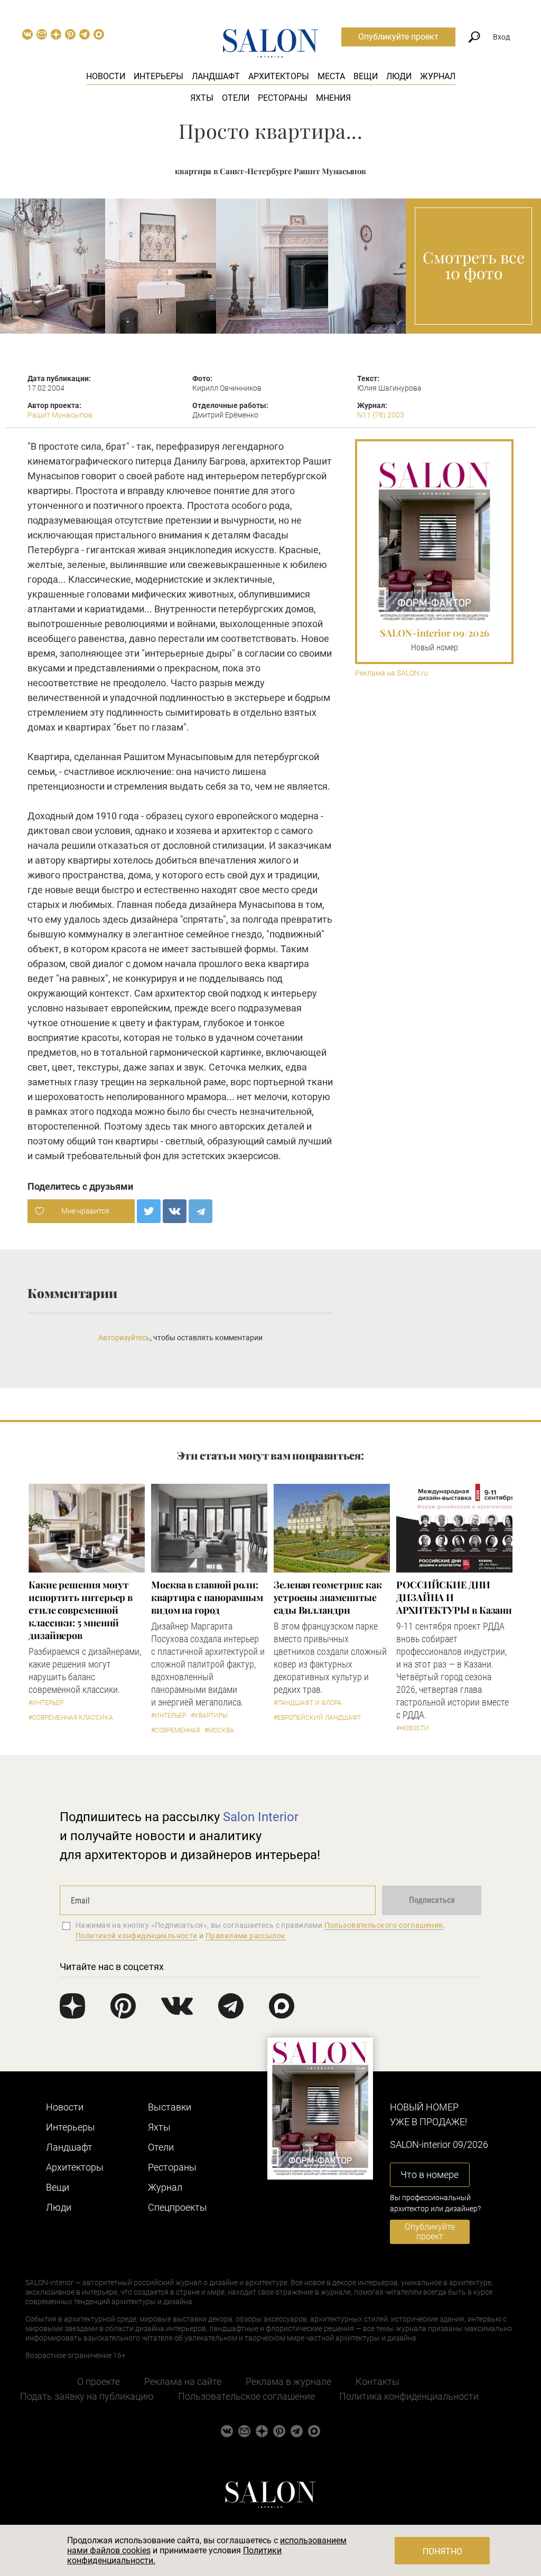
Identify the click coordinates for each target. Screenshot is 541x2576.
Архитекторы (279, 76)
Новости (106, 76)
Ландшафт (216, 76)
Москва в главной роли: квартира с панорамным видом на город (207, 1597)
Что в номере (430, 2175)
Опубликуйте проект (398, 37)
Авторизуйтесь (124, 1338)
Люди (399, 76)
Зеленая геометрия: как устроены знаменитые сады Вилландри (328, 1597)
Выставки (170, 2107)
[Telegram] (200, 1211)
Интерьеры (158, 76)
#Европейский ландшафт (317, 1718)
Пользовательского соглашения (384, 1925)
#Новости (413, 1728)
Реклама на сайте (183, 2381)
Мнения (333, 98)
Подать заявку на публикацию (87, 2396)
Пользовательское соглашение (246, 2396)
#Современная (175, 1730)
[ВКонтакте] (175, 1211)
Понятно (442, 2551)
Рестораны (283, 98)
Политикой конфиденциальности (137, 1936)
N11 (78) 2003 (381, 415)
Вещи (366, 76)
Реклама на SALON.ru (391, 673)
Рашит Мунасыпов (60, 415)
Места (331, 76)
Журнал (438, 76)
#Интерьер (46, 1703)
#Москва (219, 1730)
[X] (149, 1211)
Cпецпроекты (178, 2207)
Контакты (377, 2381)
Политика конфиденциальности (409, 2396)
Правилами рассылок (246, 1936)
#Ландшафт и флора (308, 1703)
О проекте (99, 2381)
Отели (236, 98)
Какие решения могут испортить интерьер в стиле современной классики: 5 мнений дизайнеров (81, 1610)
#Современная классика (71, 1718)
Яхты (202, 98)
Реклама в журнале (288, 2381)
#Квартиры (209, 1716)
